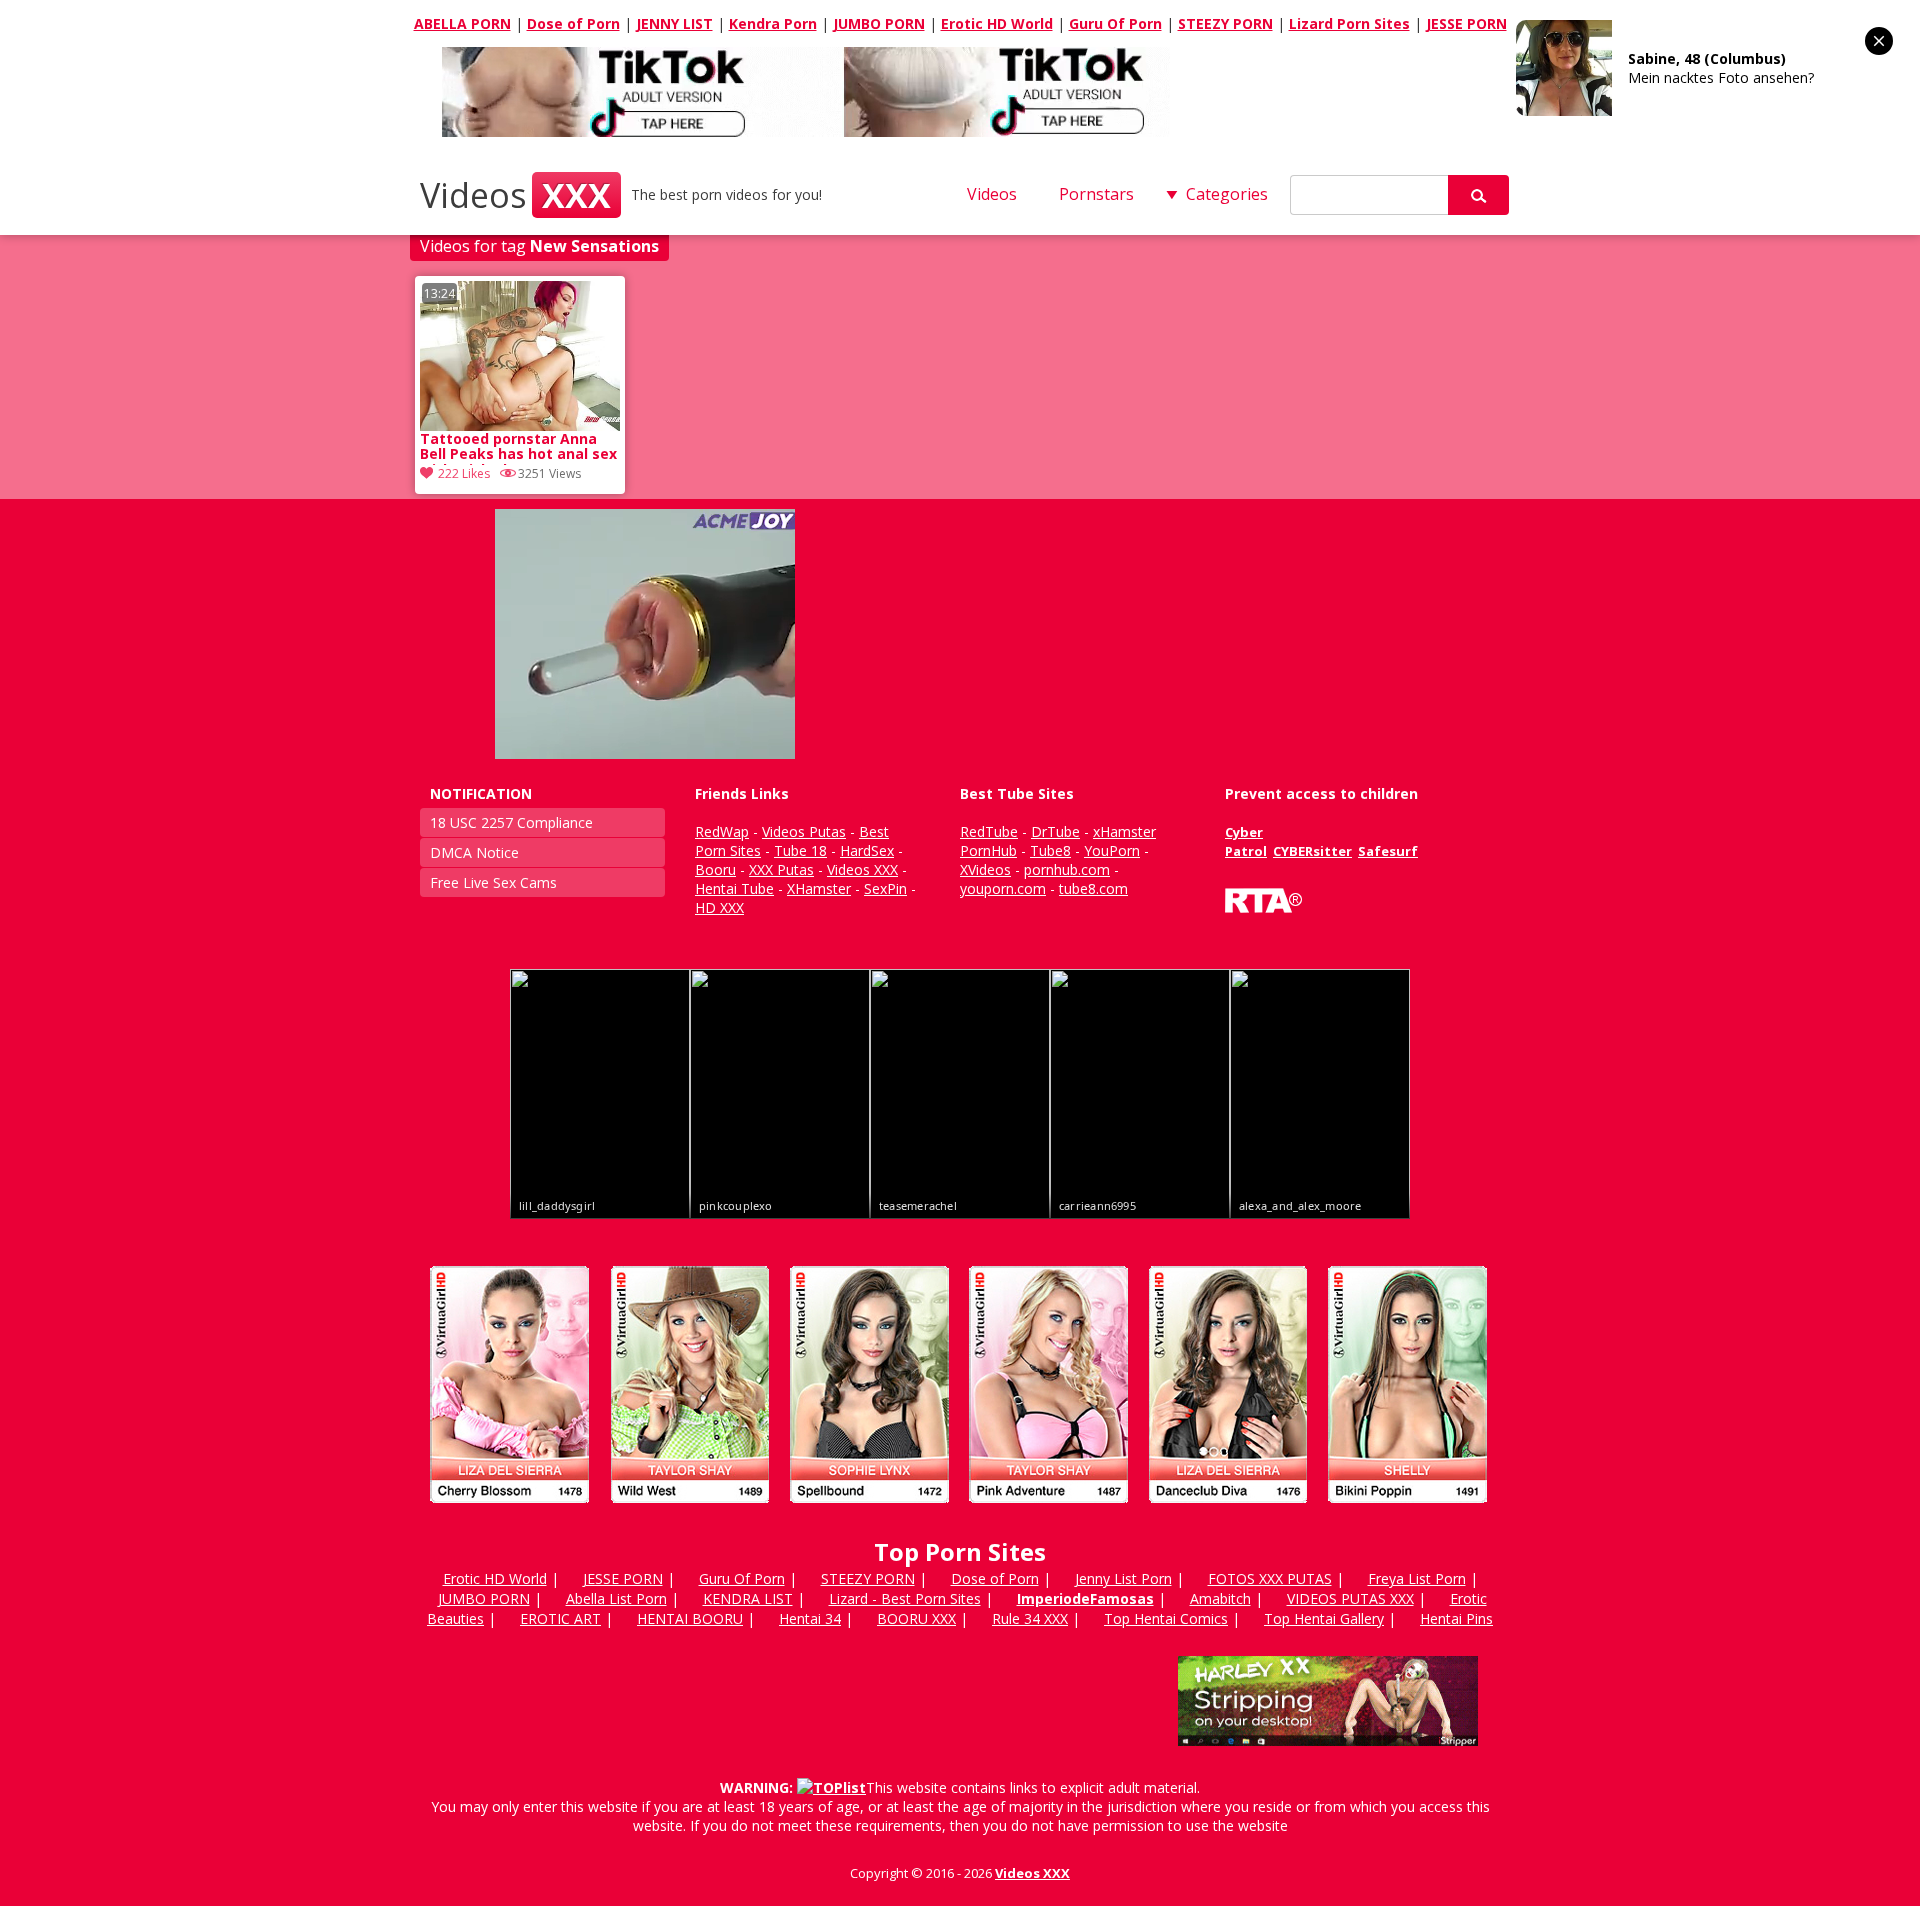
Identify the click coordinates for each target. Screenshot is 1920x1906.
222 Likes (464, 473)
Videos (515, 195)
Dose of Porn (573, 23)
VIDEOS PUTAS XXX (1350, 1598)
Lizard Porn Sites (1349, 23)
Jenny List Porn (1123, 1578)
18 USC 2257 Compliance (511, 822)
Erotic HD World (997, 23)
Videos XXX (1032, 1873)
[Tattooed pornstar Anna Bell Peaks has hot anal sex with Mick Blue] (520, 356)
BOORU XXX (916, 1618)
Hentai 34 (810, 1618)
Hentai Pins (1456, 1618)
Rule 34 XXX (1030, 1618)
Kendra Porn (773, 23)
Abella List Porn (616, 1598)
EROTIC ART (560, 1618)
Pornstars (1096, 194)
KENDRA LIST (748, 1598)
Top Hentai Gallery (1324, 1618)
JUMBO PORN (879, 23)
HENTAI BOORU (690, 1618)
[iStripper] (960, 1511)
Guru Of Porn (1115, 23)
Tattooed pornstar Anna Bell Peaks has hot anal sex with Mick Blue (518, 448)
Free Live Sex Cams (493, 882)
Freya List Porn (1417, 1578)
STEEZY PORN (1225, 23)
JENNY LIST (674, 23)
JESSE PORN (1466, 23)
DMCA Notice (474, 852)
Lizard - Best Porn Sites (905, 1598)
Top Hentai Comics (1166, 1618)
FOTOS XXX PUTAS (1270, 1578)
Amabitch (1220, 1598)
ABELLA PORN (462, 23)
